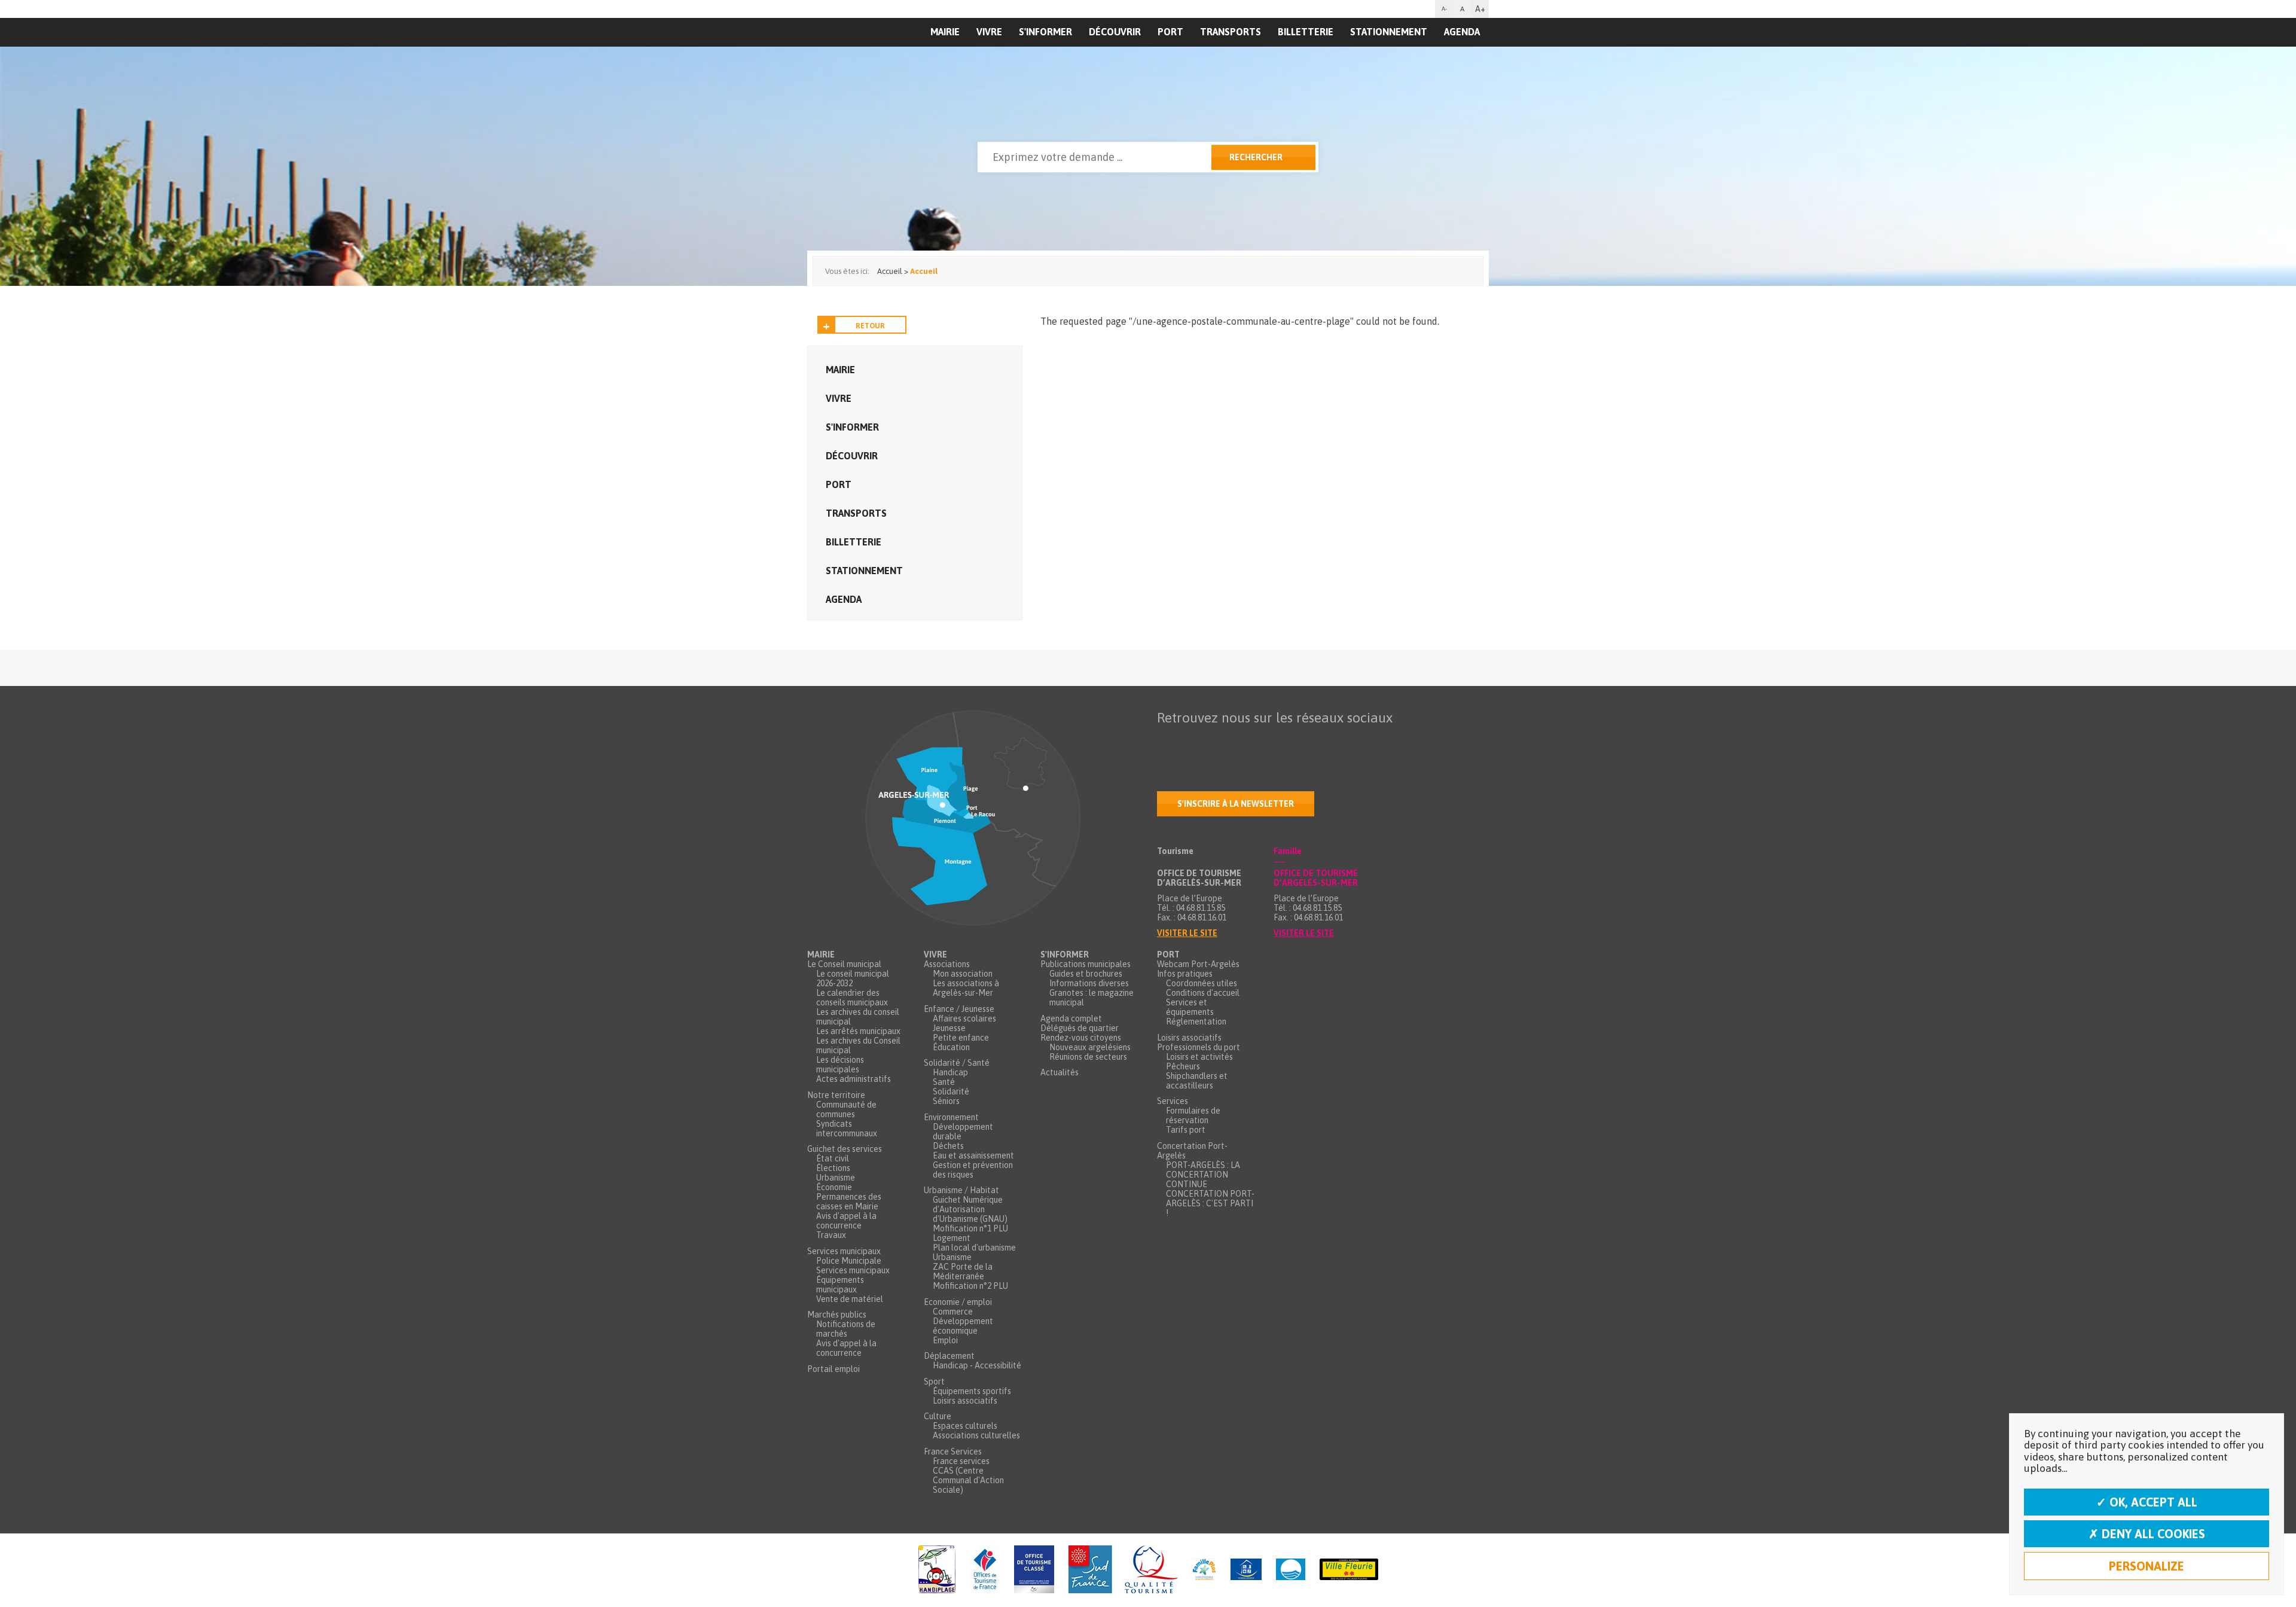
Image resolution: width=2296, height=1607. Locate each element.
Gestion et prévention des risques (973, 1170)
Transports (1231, 32)
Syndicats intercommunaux (847, 1129)
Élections (833, 1168)
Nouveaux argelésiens (1090, 1047)
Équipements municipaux (840, 1285)
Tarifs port (1186, 1130)
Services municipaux (844, 1251)
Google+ (1292, 741)
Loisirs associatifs (965, 1401)
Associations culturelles (976, 1435)
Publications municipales (1086, 964)
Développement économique (963, 1326)
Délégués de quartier (1080, 1028)
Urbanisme (836, 1178)
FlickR (1242, 741)
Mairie (840, 370)
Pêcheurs (1183, 1066)
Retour (870, 326)
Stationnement (1389, 32)
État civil (833, 1158)
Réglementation (1196, 1021)
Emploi (945, 1340)
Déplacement (949, 1356)
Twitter (1192, 741)
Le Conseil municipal (844, 964)
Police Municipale (849, 1261)
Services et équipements (1190, 1007)
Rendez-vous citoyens (1081, 1038)
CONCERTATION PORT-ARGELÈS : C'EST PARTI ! (1210, 1203)
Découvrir (1115, 32)
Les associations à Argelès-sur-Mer (966, 988)
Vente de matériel (850, 1299)
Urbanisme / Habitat (961, 1190)
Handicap (950, 1072)
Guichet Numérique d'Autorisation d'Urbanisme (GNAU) (970, 1209)
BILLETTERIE (1306, 32)
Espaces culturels (965, 1426)
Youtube (1217, 741)
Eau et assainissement (973, 1155)
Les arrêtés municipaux (858, 1031)
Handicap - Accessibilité (977, 1365)
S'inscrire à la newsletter (1236, 804)
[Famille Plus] (1204, 1570)
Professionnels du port (1199, 1047)
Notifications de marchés (846, 1329)
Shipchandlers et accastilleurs (1197, 1081)
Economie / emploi (958, 1302)
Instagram (1267, 741)
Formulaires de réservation (1193, 1115)
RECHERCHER (1256, 157)
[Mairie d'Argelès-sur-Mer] (881, 57)
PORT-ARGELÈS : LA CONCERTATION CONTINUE (1203, 1175)
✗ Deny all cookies (2147, 1534)
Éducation (951, 1047)
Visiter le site (1187, 933)
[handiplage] (937, 1570)
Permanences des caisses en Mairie (849, 1202)
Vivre (989, 32)
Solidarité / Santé (957, 1063)
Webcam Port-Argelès (1198, 964)
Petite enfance (961, 1038)
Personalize (2147, 1566)
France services (961, 1461)
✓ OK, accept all (2147, 1502)
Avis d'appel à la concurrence (846, 1221)
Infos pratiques (1185, 974)
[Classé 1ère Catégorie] (1034, 1570)
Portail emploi (833, 1369)
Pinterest (1317, 741)
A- (1444, 9)
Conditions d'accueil (1203, 993)
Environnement (951, 1117)
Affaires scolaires (964, 1019)
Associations (947, 964)
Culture (938, 1416)
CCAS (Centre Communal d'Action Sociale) (968, 1480)
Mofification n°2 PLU (970, 1286)
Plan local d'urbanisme (974, 1248)
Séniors (946, 1101)
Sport (934, 1382)
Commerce (953, 1312)
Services (1173, 1101)
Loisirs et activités (1199, 1057)
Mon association (963, 974)
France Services (953, 1452)
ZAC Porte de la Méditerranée (963, 1271)
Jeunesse (949, 1028)
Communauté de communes (846, 1109)
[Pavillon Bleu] (1291, 1570)
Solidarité (951, 1091)
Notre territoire (836, 1095)
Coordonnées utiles (1202, 983)
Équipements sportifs (972, 1391)
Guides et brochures (1086, 974)
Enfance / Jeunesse (959, 1009)
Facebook (1167, 741)
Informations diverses (1089, 983)
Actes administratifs (854, 1079)
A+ (1480, 9)
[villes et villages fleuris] (1349, 1570)
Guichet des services (845, 1149)
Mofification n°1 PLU (970, 1228)
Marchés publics (837, 1315)
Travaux (831, 1235)
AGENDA (1462, 32)
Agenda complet (1071, 1019)
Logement (952, 1238)
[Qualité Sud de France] (1123, 1570)
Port (1170, 32)
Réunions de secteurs (1088, 1057)
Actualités (1060, 1072)
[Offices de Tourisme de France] (985, 1570)
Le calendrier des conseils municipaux (852, 998)
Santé (944, 1082)
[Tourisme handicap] (1246, 1570)
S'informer (1045, 32)
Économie (834, 1187)
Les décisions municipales (840, 1065)
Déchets (948, 1146)
